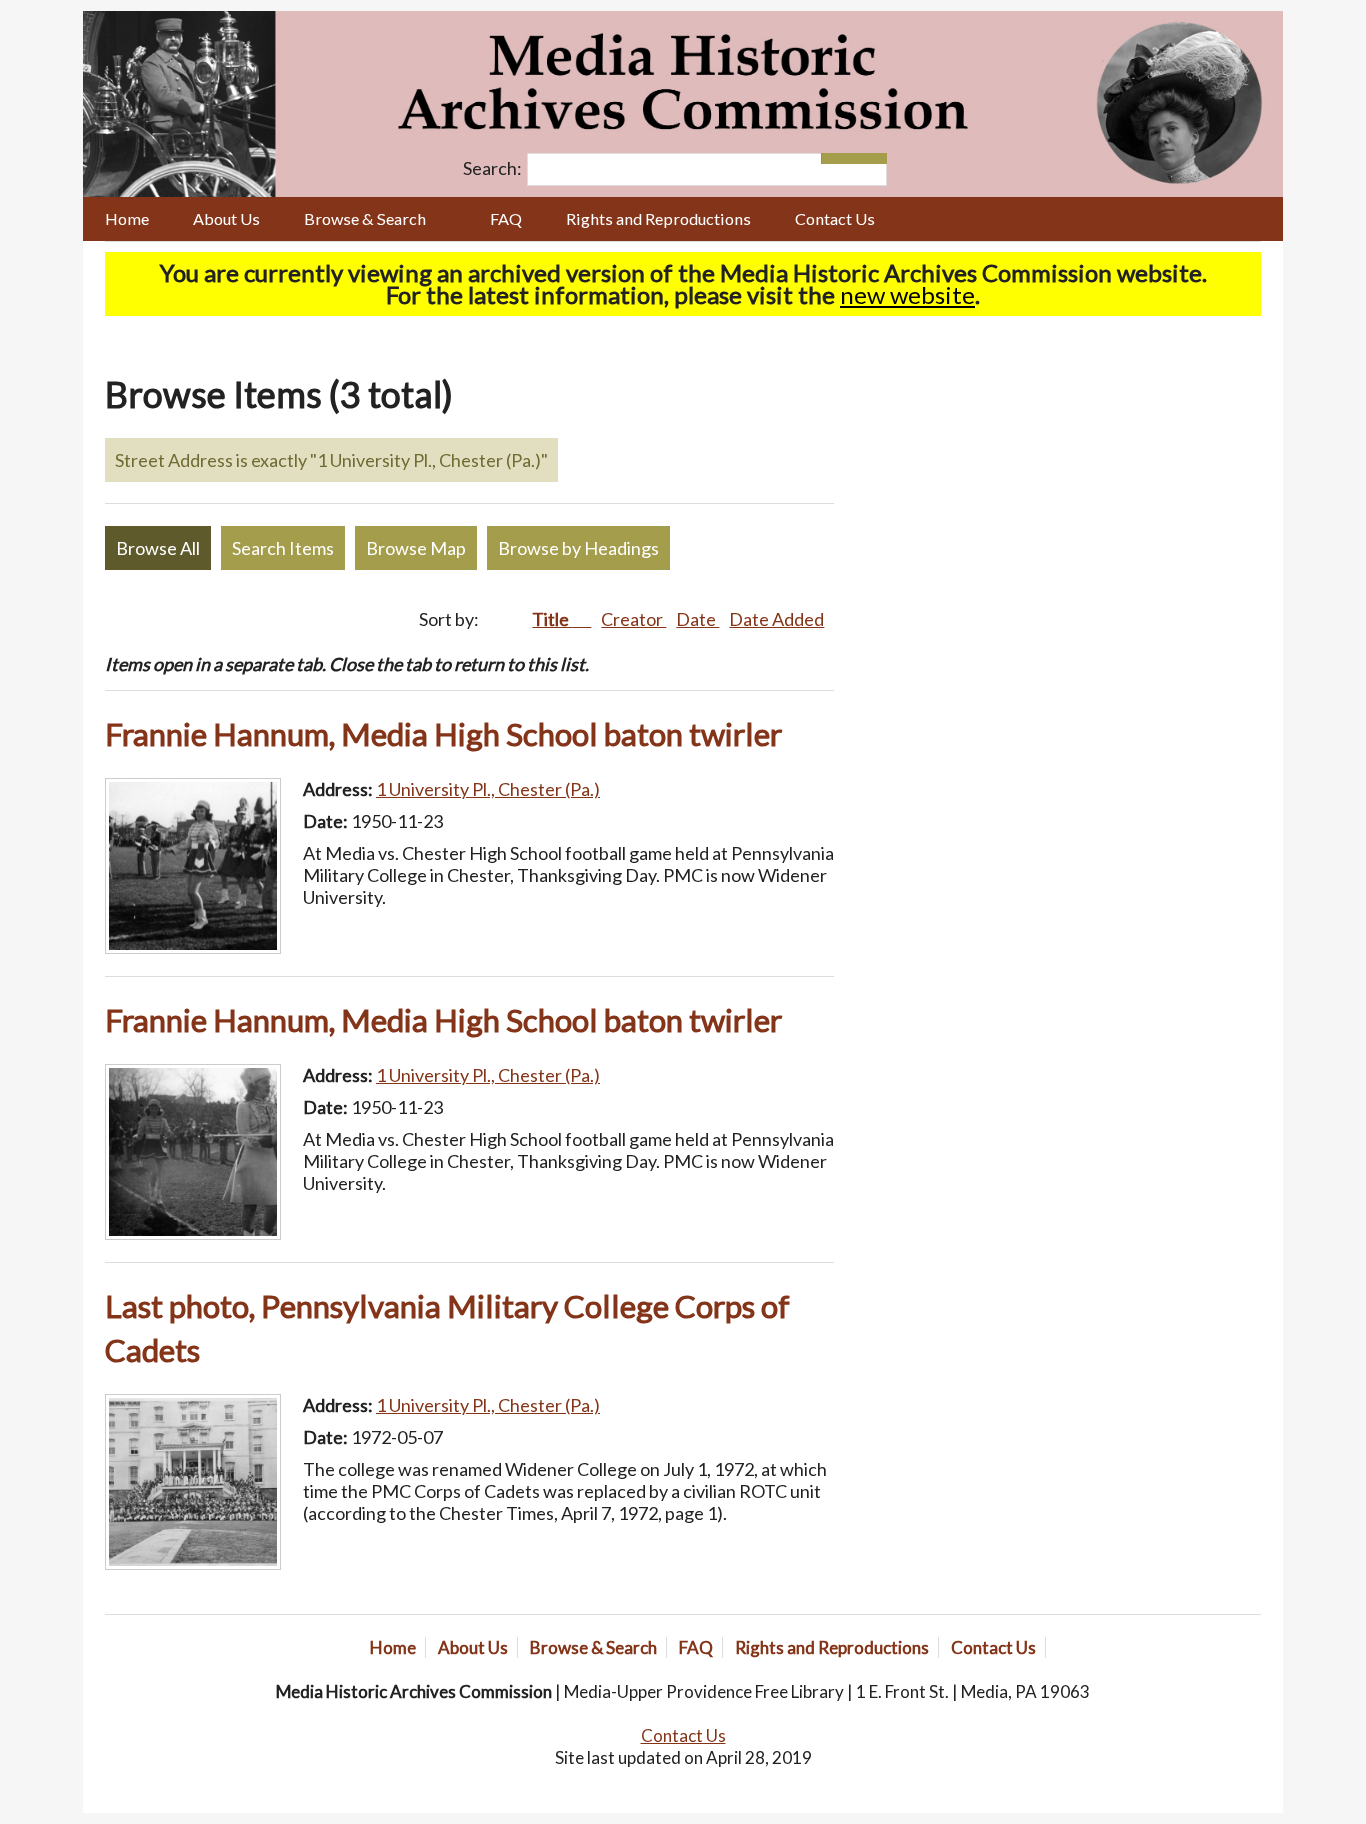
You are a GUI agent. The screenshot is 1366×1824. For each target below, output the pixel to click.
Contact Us (835, 218)
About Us (226, 218)
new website (907, 294)
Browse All (158, 548)
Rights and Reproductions (658, 218)
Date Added (776, 619)
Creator (633, 619)
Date (697, 619)
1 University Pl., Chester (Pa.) (488, 789)
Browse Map (416, 548)
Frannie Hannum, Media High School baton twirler (443, 734)
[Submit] (870, 158)
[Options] (837, 158)
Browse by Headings (578, 548)
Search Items (283, 548)
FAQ (506, 218)
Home (127, 218)
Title (552, 619)
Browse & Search (365, 218)
